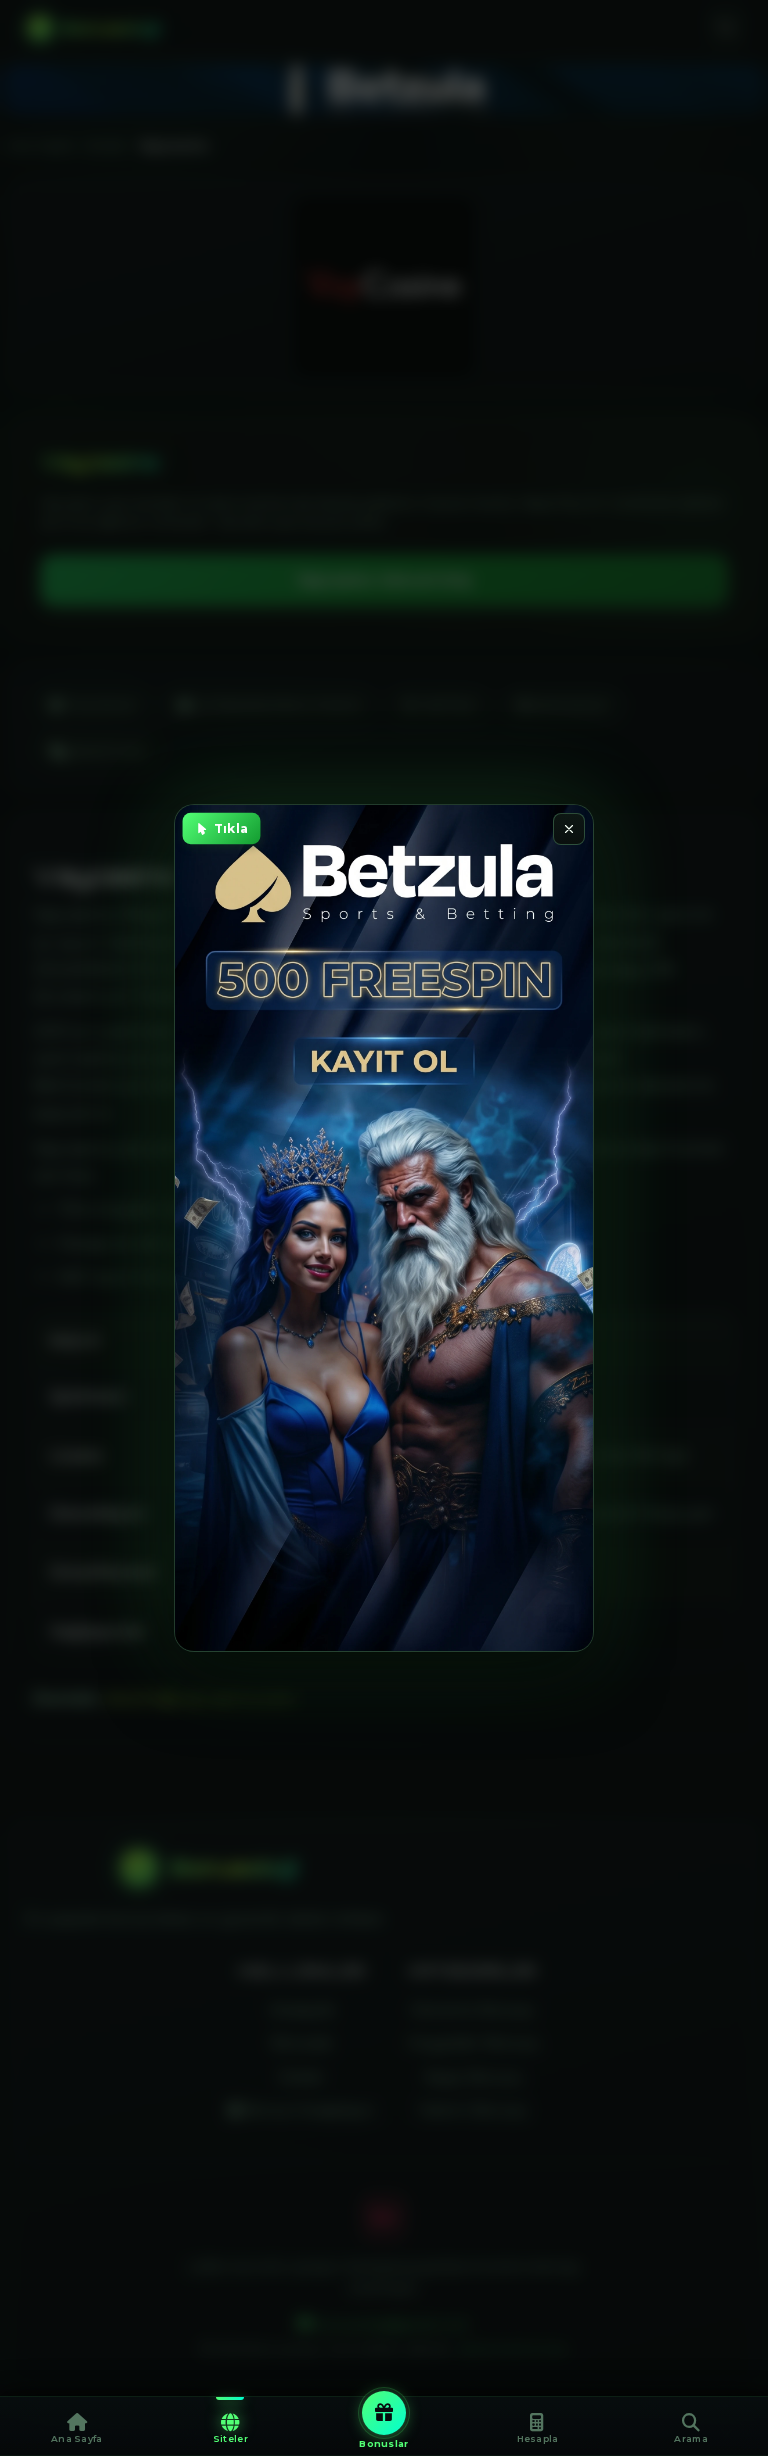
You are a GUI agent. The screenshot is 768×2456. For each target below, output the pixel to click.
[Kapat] (569, 829)
